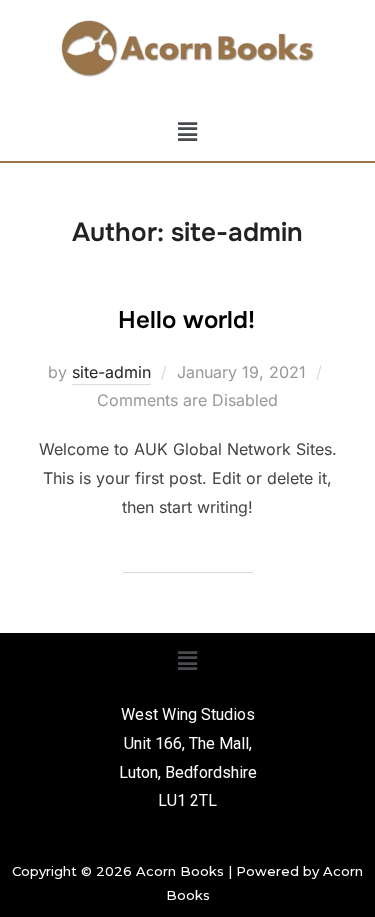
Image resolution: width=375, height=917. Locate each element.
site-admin (111, 372)
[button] (187, 132)
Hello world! (186, 320)
